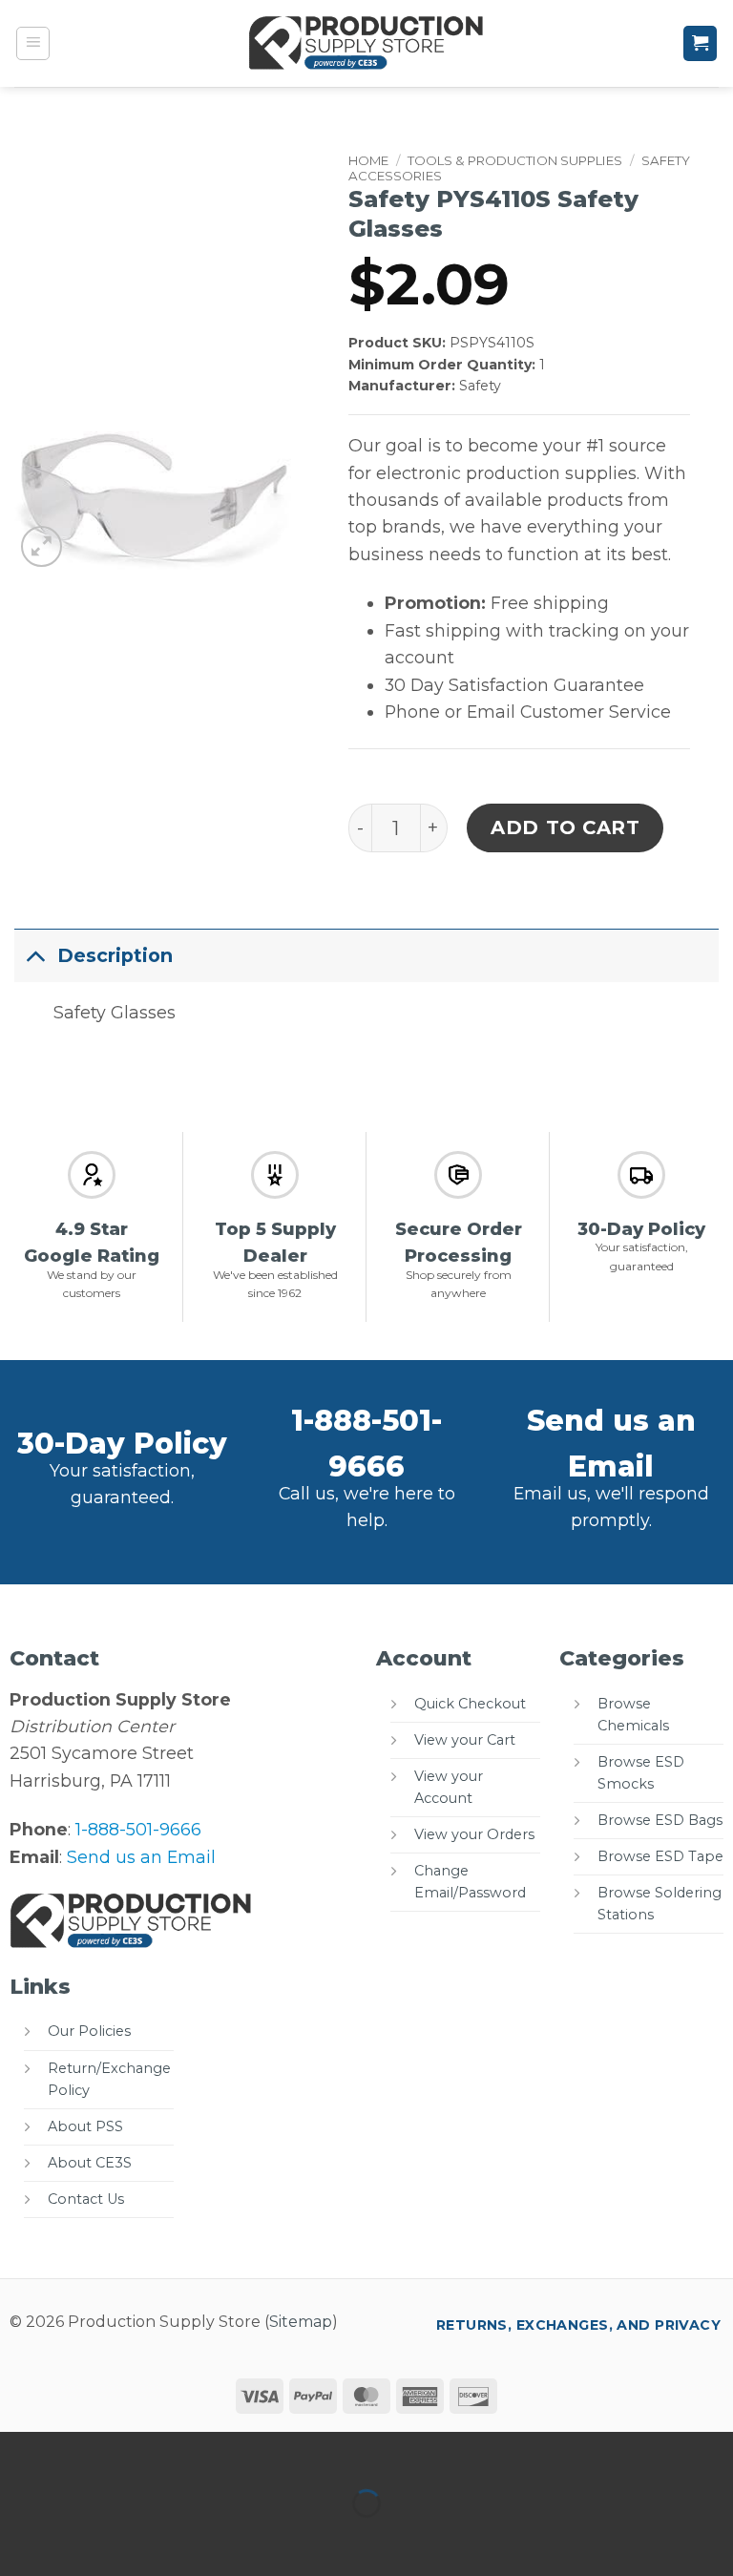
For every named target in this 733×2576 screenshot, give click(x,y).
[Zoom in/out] (21, 2452)
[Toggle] (35, 955)
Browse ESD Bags (660, 1820)
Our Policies (89, 2031)
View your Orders (474, 1834)
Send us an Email (141, 1857)
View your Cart (465, 1740)
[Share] (146, 2452)
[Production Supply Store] (367, 43)
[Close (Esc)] (209, 2452)
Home (368, 160)
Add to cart (565, 827)
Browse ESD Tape (660, 1856)
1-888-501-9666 (138, 1829)
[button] (33, 44)
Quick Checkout (470, 1704)
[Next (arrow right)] (84, 2538)
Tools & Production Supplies (515, 160)
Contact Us (86, 2199)
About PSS (85, 2126)
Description (115, 955)
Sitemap (301, 2322)
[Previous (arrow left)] (21, 2538)
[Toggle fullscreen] (84, 2452)
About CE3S (90, 2163)
